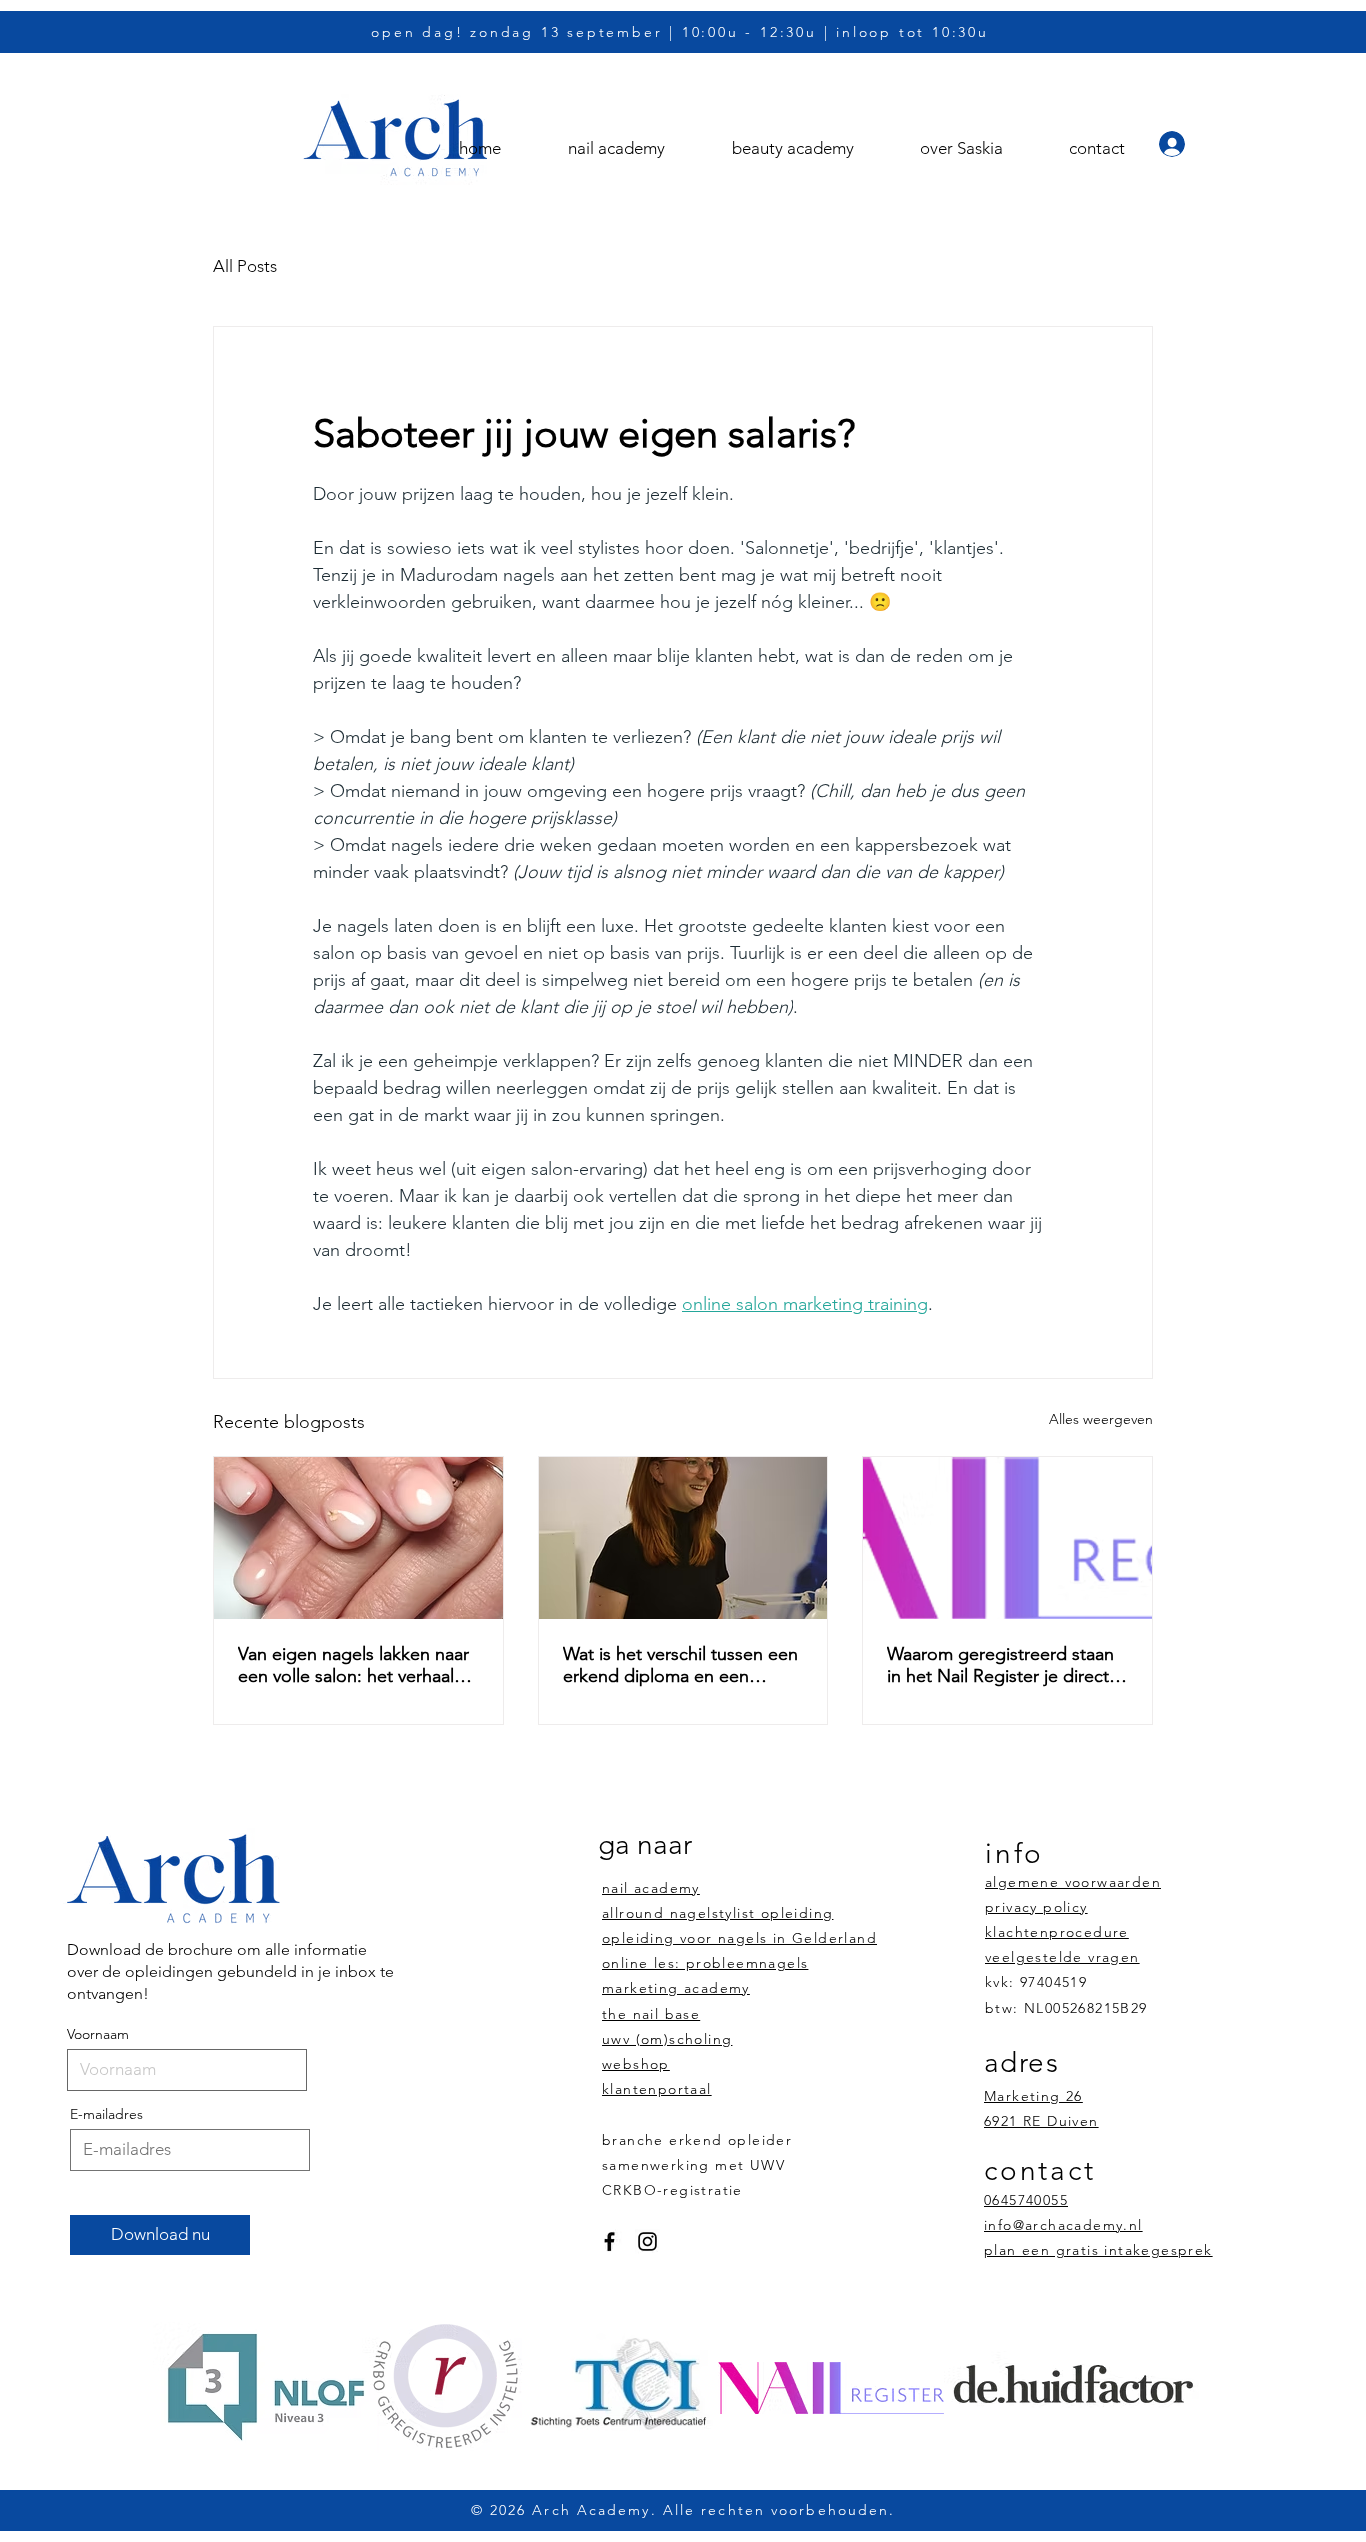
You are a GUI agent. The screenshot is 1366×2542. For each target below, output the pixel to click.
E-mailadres (106, 2114)
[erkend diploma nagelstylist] (683, 1538)
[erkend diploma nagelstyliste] (1007, 1538)
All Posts (245, 266)
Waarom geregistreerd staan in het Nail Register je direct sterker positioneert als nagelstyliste (1000, 1665)
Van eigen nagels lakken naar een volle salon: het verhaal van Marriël (353, 1665)
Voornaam (98, 2034)
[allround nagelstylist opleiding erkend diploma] (358, 1538)
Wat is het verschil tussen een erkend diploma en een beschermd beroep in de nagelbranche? (680, 1665)
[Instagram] (647, 2241)
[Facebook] (609, 2241)
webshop (636, 2064)
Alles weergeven (1101, 1419)
